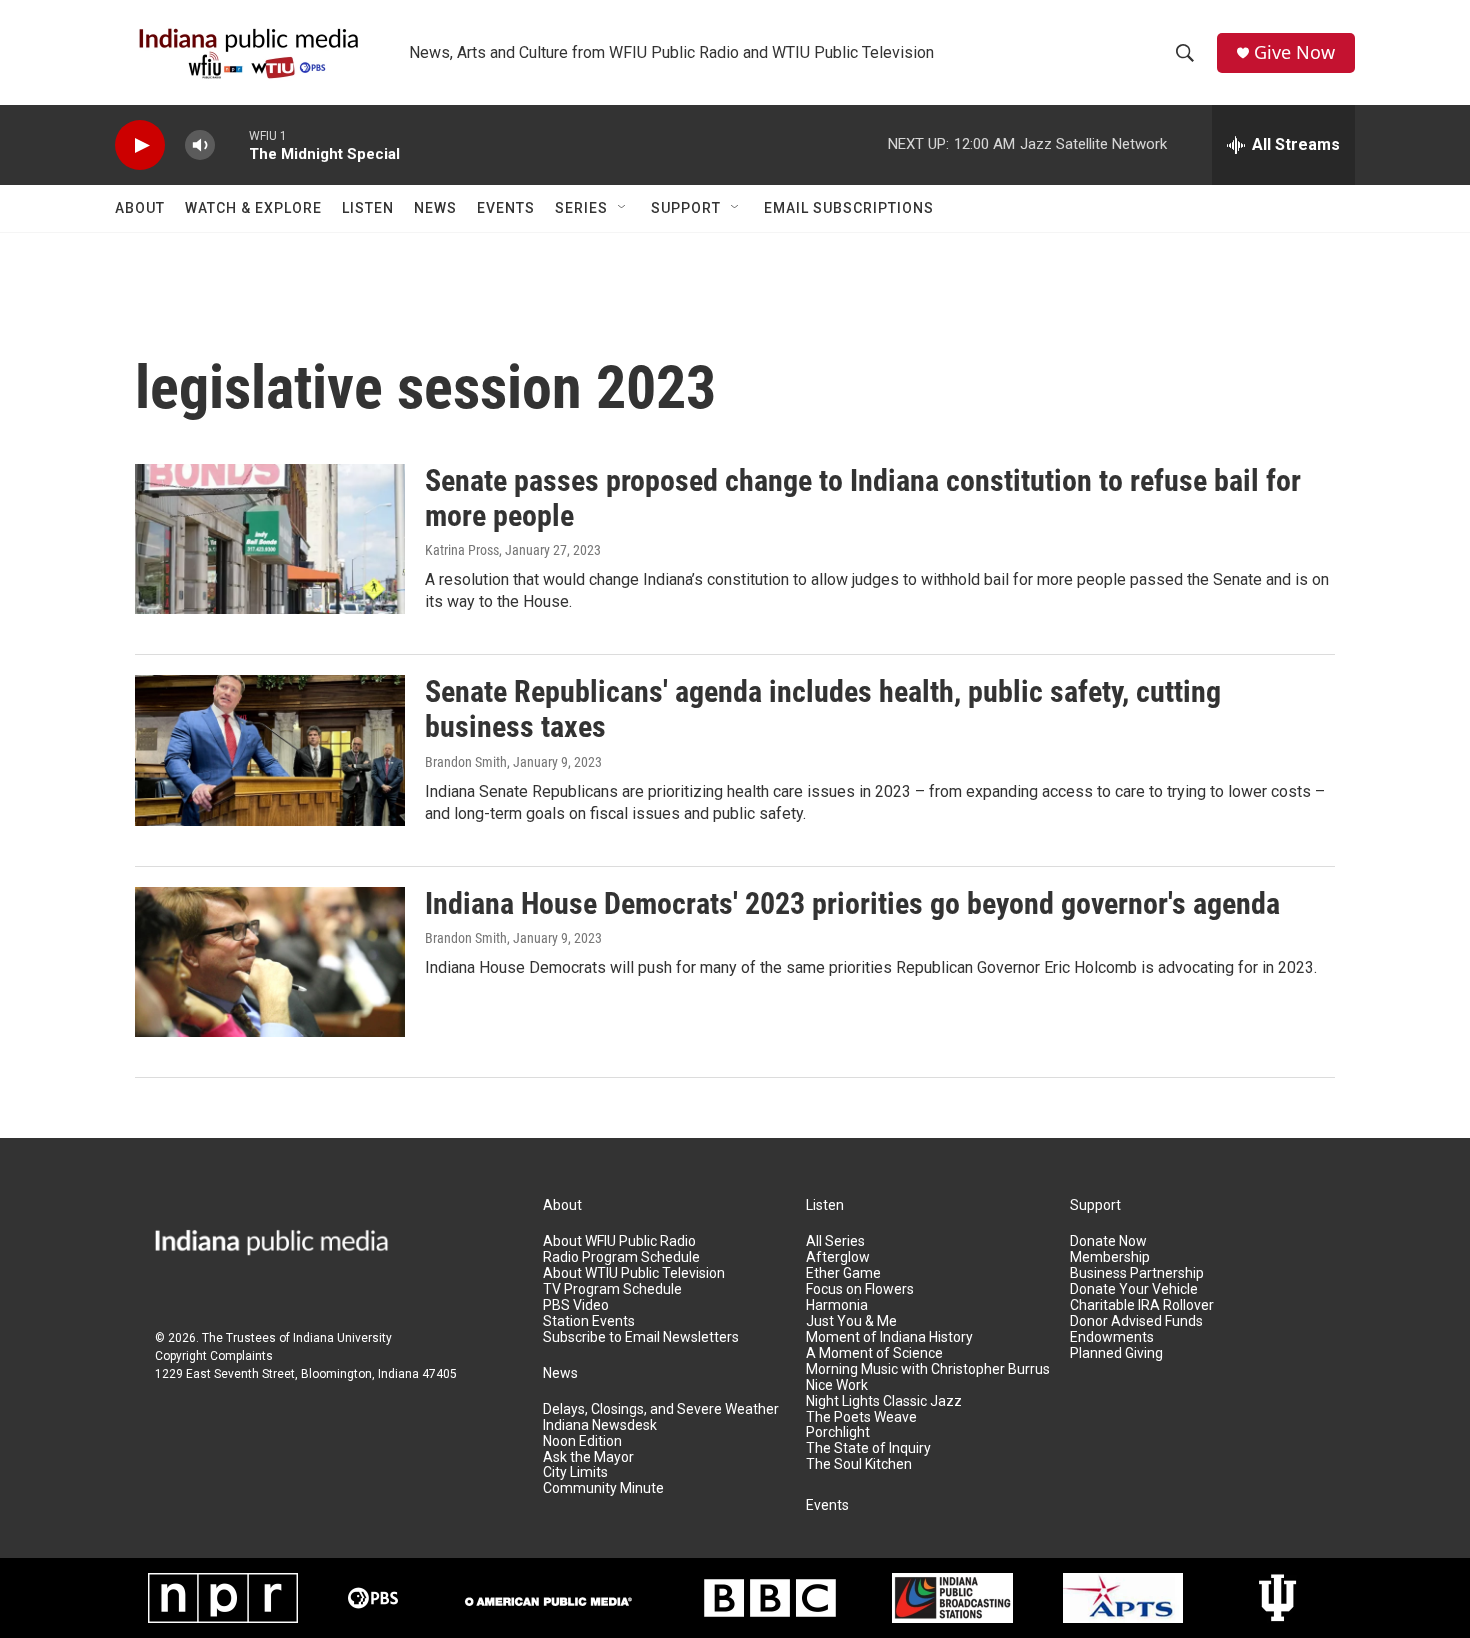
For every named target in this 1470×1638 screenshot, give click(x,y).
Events (506, 208)
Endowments (1112, 1337)
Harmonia (837, 1305)
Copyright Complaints (214, 1356)
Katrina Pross (462, 550)
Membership (1110, 1257)
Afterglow (838, 1257)
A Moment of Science (874, 1353)
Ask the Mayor (588, 1457)
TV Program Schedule (612, 1289)
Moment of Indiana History (889, 1337)
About (140, 208)
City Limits (575, 1472)
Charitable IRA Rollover (1142, 1305)
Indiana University (342, 1338)
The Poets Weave (861, 1417)
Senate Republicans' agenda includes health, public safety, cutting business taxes (823, 709)
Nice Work (837, 1385)
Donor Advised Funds (1136, 1321)
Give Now (1294, 52)
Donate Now (1108, 1241)
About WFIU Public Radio (619, 1241)
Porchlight (838, 1432)
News (435, 208)
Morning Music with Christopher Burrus (928, 1369)
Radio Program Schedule (621, 1257)
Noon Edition (582, 1441)
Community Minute (603, 1488)
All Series (835, 1241)
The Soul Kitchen (859, 1464)
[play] (140, 145)
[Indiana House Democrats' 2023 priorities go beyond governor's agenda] (270, 962)
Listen (368, 208)
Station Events (589, 1321)
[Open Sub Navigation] (623, 208)
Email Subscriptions (849, 208)
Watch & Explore (253, 208)
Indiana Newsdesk (600, 1425)
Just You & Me (851, 1321)
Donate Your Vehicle (1134, 1289)
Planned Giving (1116, 1353)
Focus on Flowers (860, 1289)
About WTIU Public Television (634, 1273)
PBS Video (576, 1305)
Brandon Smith (466, 762)
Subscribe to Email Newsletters (641, 1337)
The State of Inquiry (868, 1448)
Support (686, 208)
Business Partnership (1137, 1273)
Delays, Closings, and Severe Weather (661, 1409)
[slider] (232, 144)
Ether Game (843, 1273)
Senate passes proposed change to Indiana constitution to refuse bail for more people (863, 498)
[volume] (200, 145)
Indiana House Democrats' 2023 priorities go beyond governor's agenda (852, 903)
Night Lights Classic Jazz (884, 1401)
